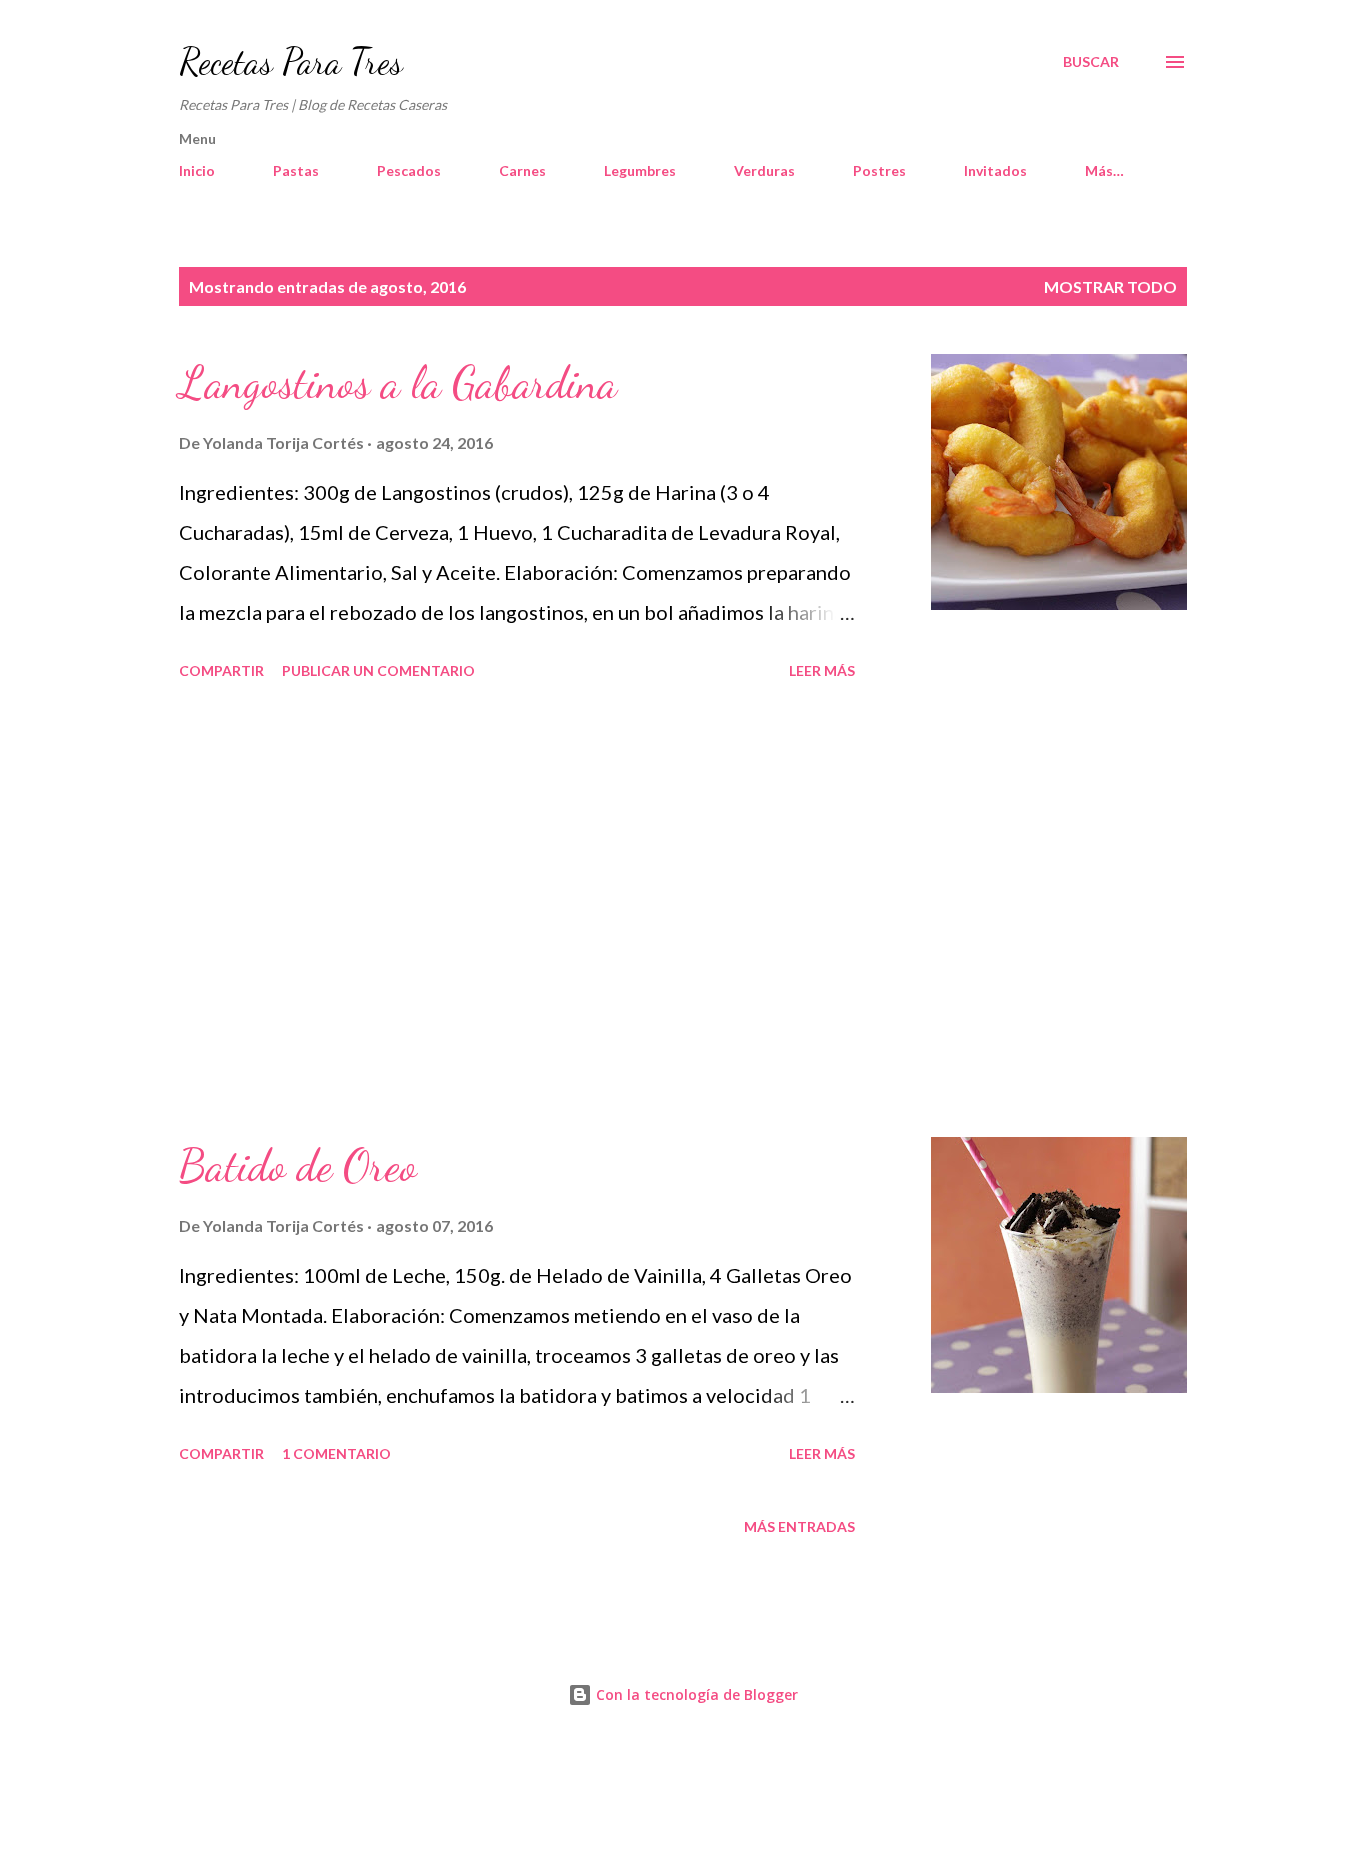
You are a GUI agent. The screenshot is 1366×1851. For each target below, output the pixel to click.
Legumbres (640, 170)
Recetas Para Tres (291, 61)
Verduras (764, 170)
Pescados (409, 170)
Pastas (296, 170)
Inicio (197, 170)
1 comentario (336, 1453)
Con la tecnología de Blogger (695, 1694)
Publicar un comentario (378, 670)
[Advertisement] (517, 912)
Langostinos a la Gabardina (398, 383)
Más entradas (799, 1526)
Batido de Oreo (298, 1166)
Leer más (822, 670)
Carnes (522, 170)
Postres (879, 170)
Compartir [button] (221, 670)
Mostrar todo (1110, 286)
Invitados (995, 170)
